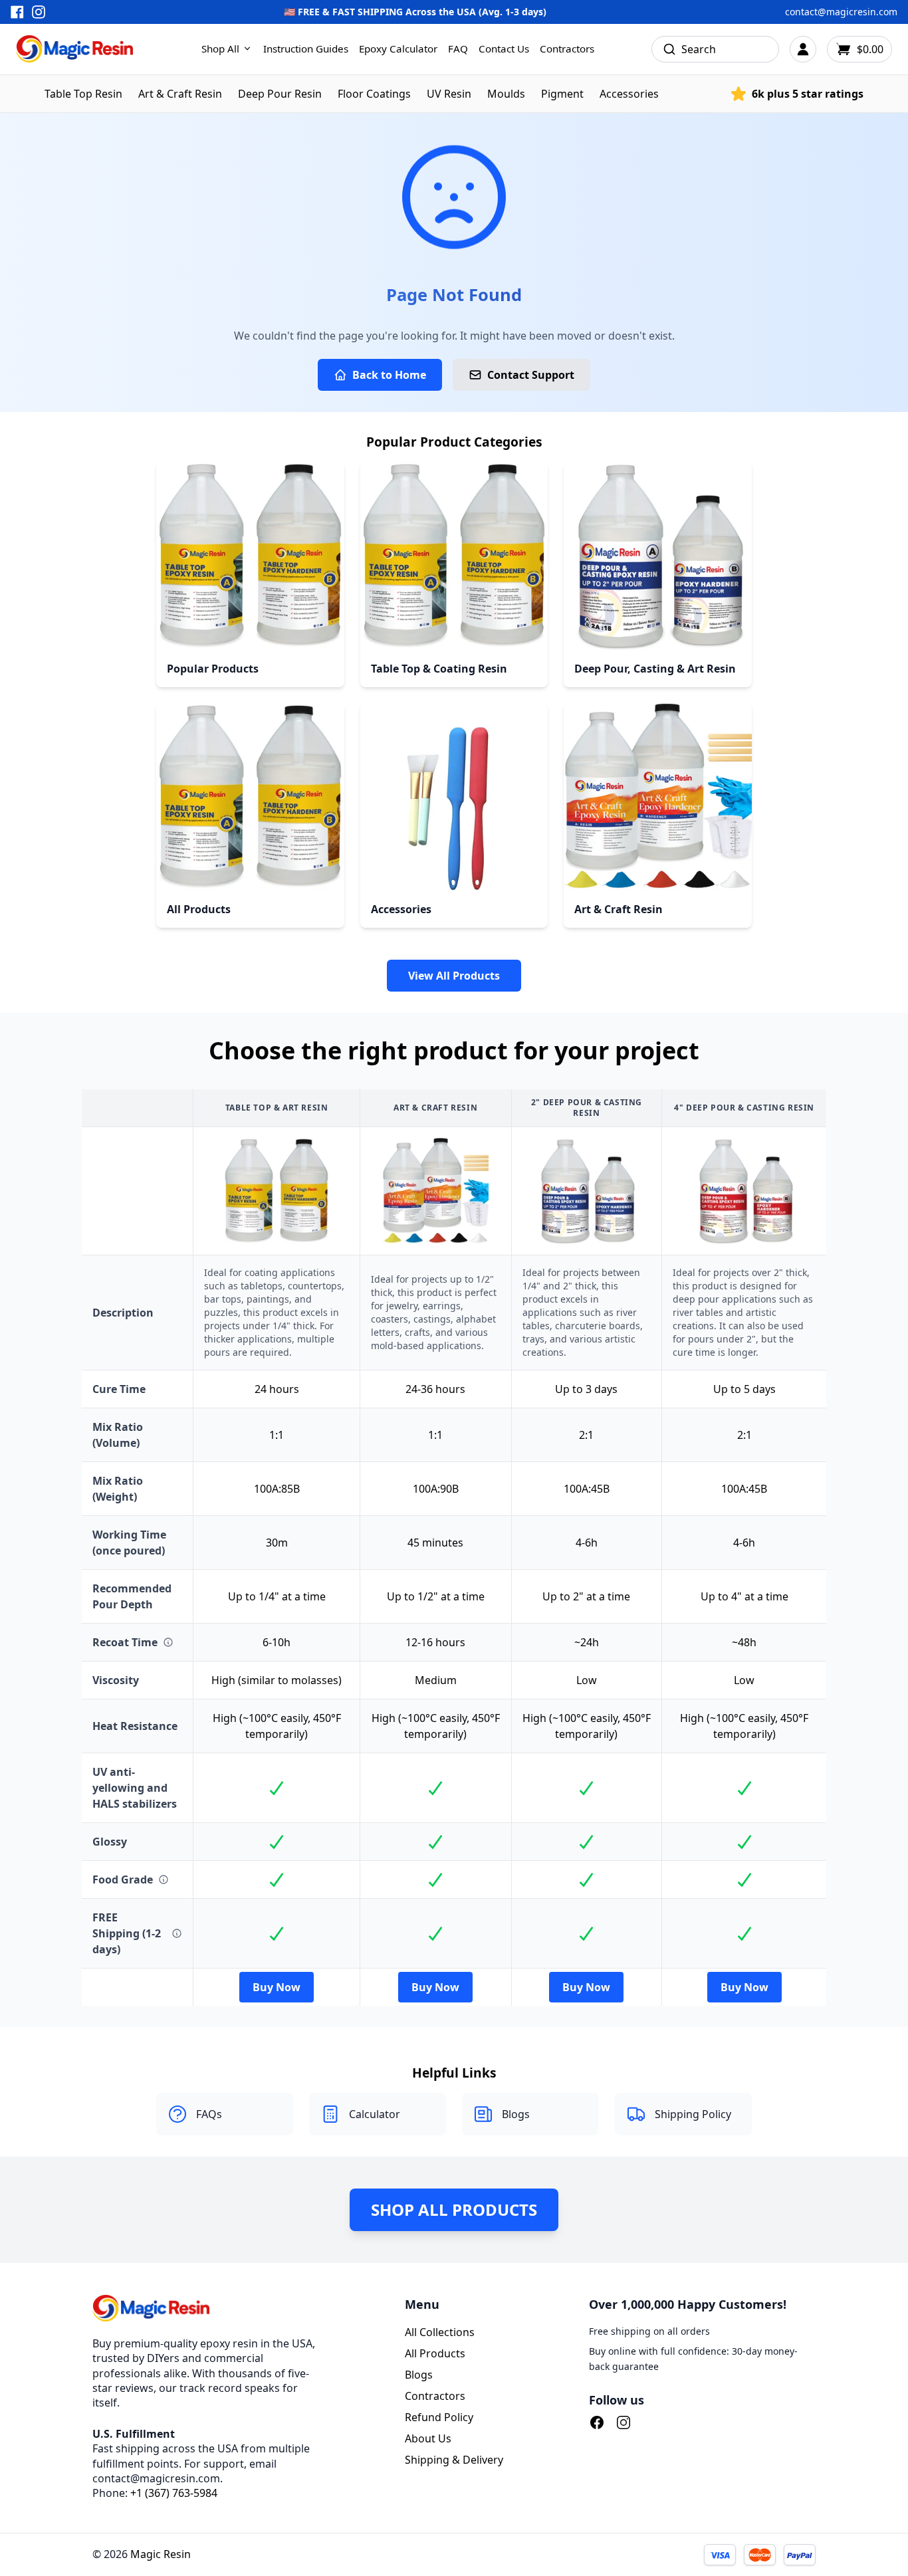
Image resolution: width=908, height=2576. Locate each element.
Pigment (562, 94)
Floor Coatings (374, 94)
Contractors (567, 49)
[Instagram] (624, 2422)
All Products (435, 2353)
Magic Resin (161, 2554)
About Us (428, 2438)
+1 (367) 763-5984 (174, 2493)
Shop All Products (454, 2209)
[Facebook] (597, 2422)
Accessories (629, 94)
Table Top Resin (83, 94)
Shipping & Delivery (454, 2460)
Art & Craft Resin (180, 94)
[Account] (803, 49)
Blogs (419, 2375)
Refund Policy (439, 2417)
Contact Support (531, 375)
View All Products (454, 976)
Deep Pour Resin (280, 94)
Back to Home (389, 375)
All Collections (440, 2332)
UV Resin (449, 94)
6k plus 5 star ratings (808, 94)
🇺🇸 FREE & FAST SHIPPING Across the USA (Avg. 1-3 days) (415, 12)
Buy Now (277, 1987)
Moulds (506, 94)
